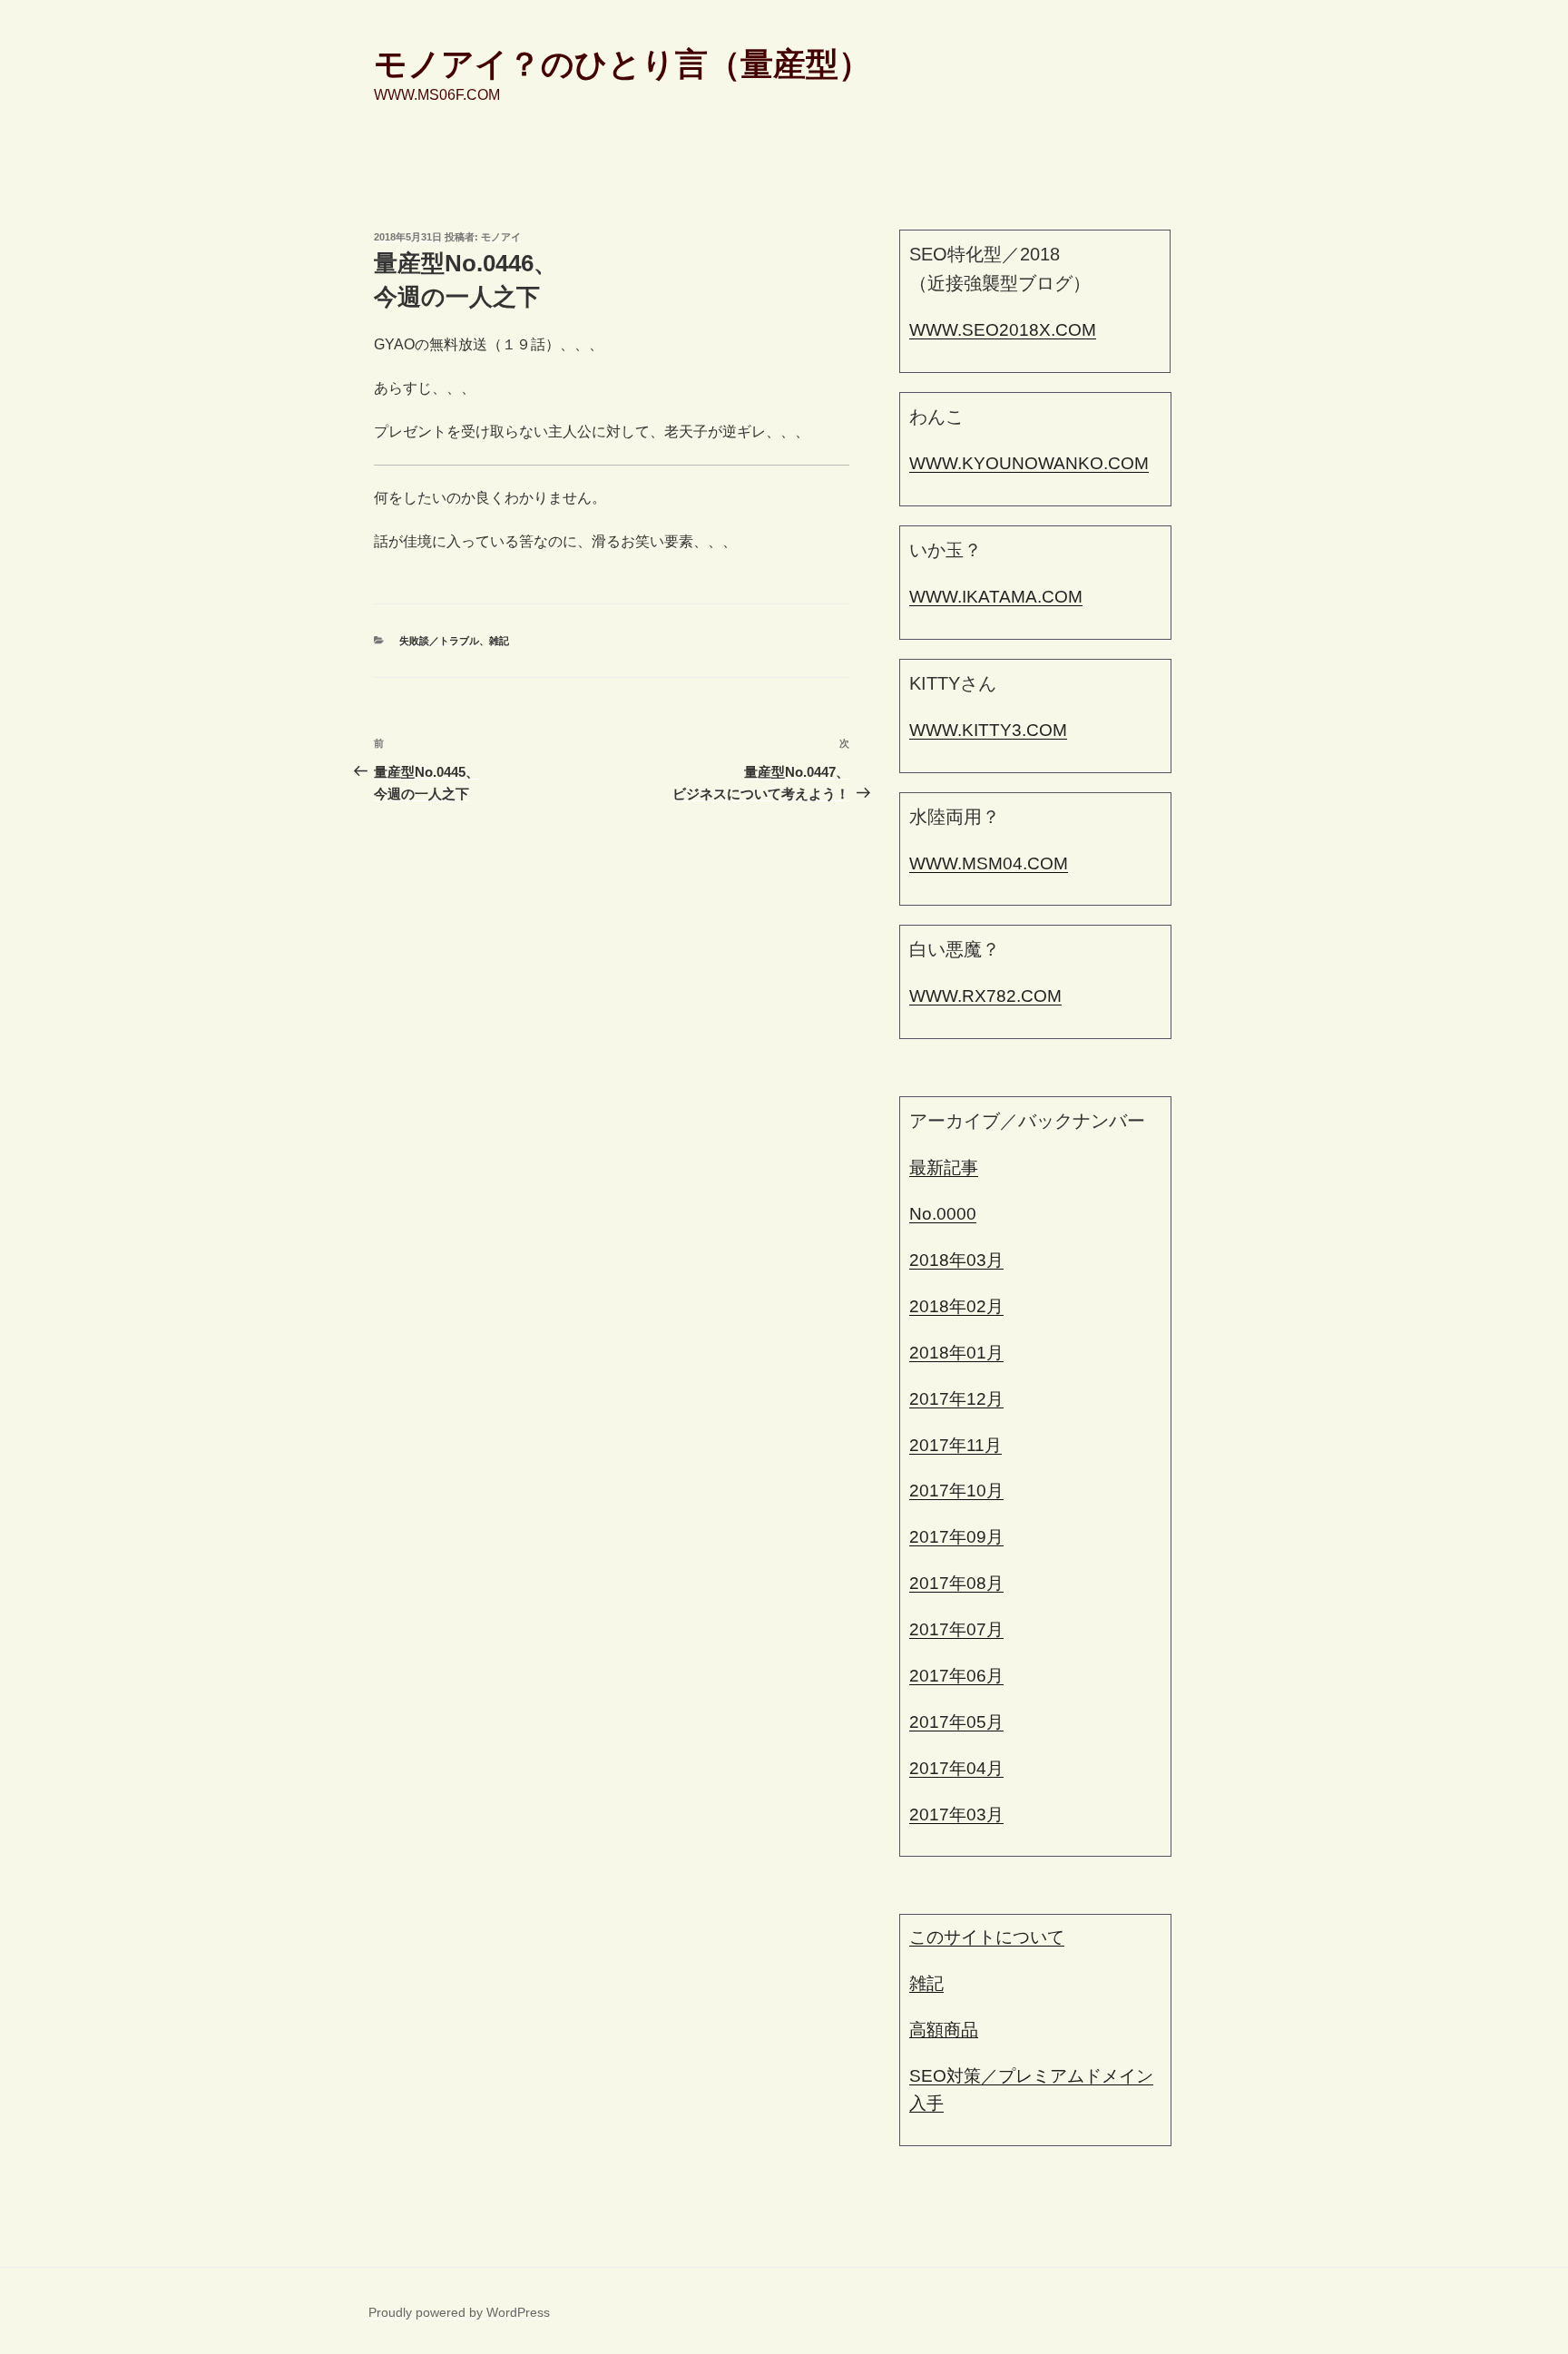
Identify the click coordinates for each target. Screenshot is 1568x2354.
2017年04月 (956, 1768)
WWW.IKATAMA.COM (996, 597)
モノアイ (501, 237)
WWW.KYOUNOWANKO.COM (1029, 463)
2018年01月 (956, 1353)
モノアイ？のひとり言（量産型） (622, 64)
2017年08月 (956, 1583)
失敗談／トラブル (439, 641)
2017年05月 (956, 1722)
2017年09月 (956, 1537)
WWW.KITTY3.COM (988, 730)
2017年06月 (956, 1676)
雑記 (499, 641)
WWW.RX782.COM (985, 996)
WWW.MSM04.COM (989, 863)
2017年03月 (956, 1815)
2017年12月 (956, 1399)
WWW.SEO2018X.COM (1003, 330)
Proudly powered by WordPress (459, 2312)
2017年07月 (956, 1629)
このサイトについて (987, 1937)
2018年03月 (956, 1260)
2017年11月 (955, 1445)
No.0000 (943, 1214)
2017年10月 (956, 1491)
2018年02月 (956, 1306)
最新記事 (944, 1167)
